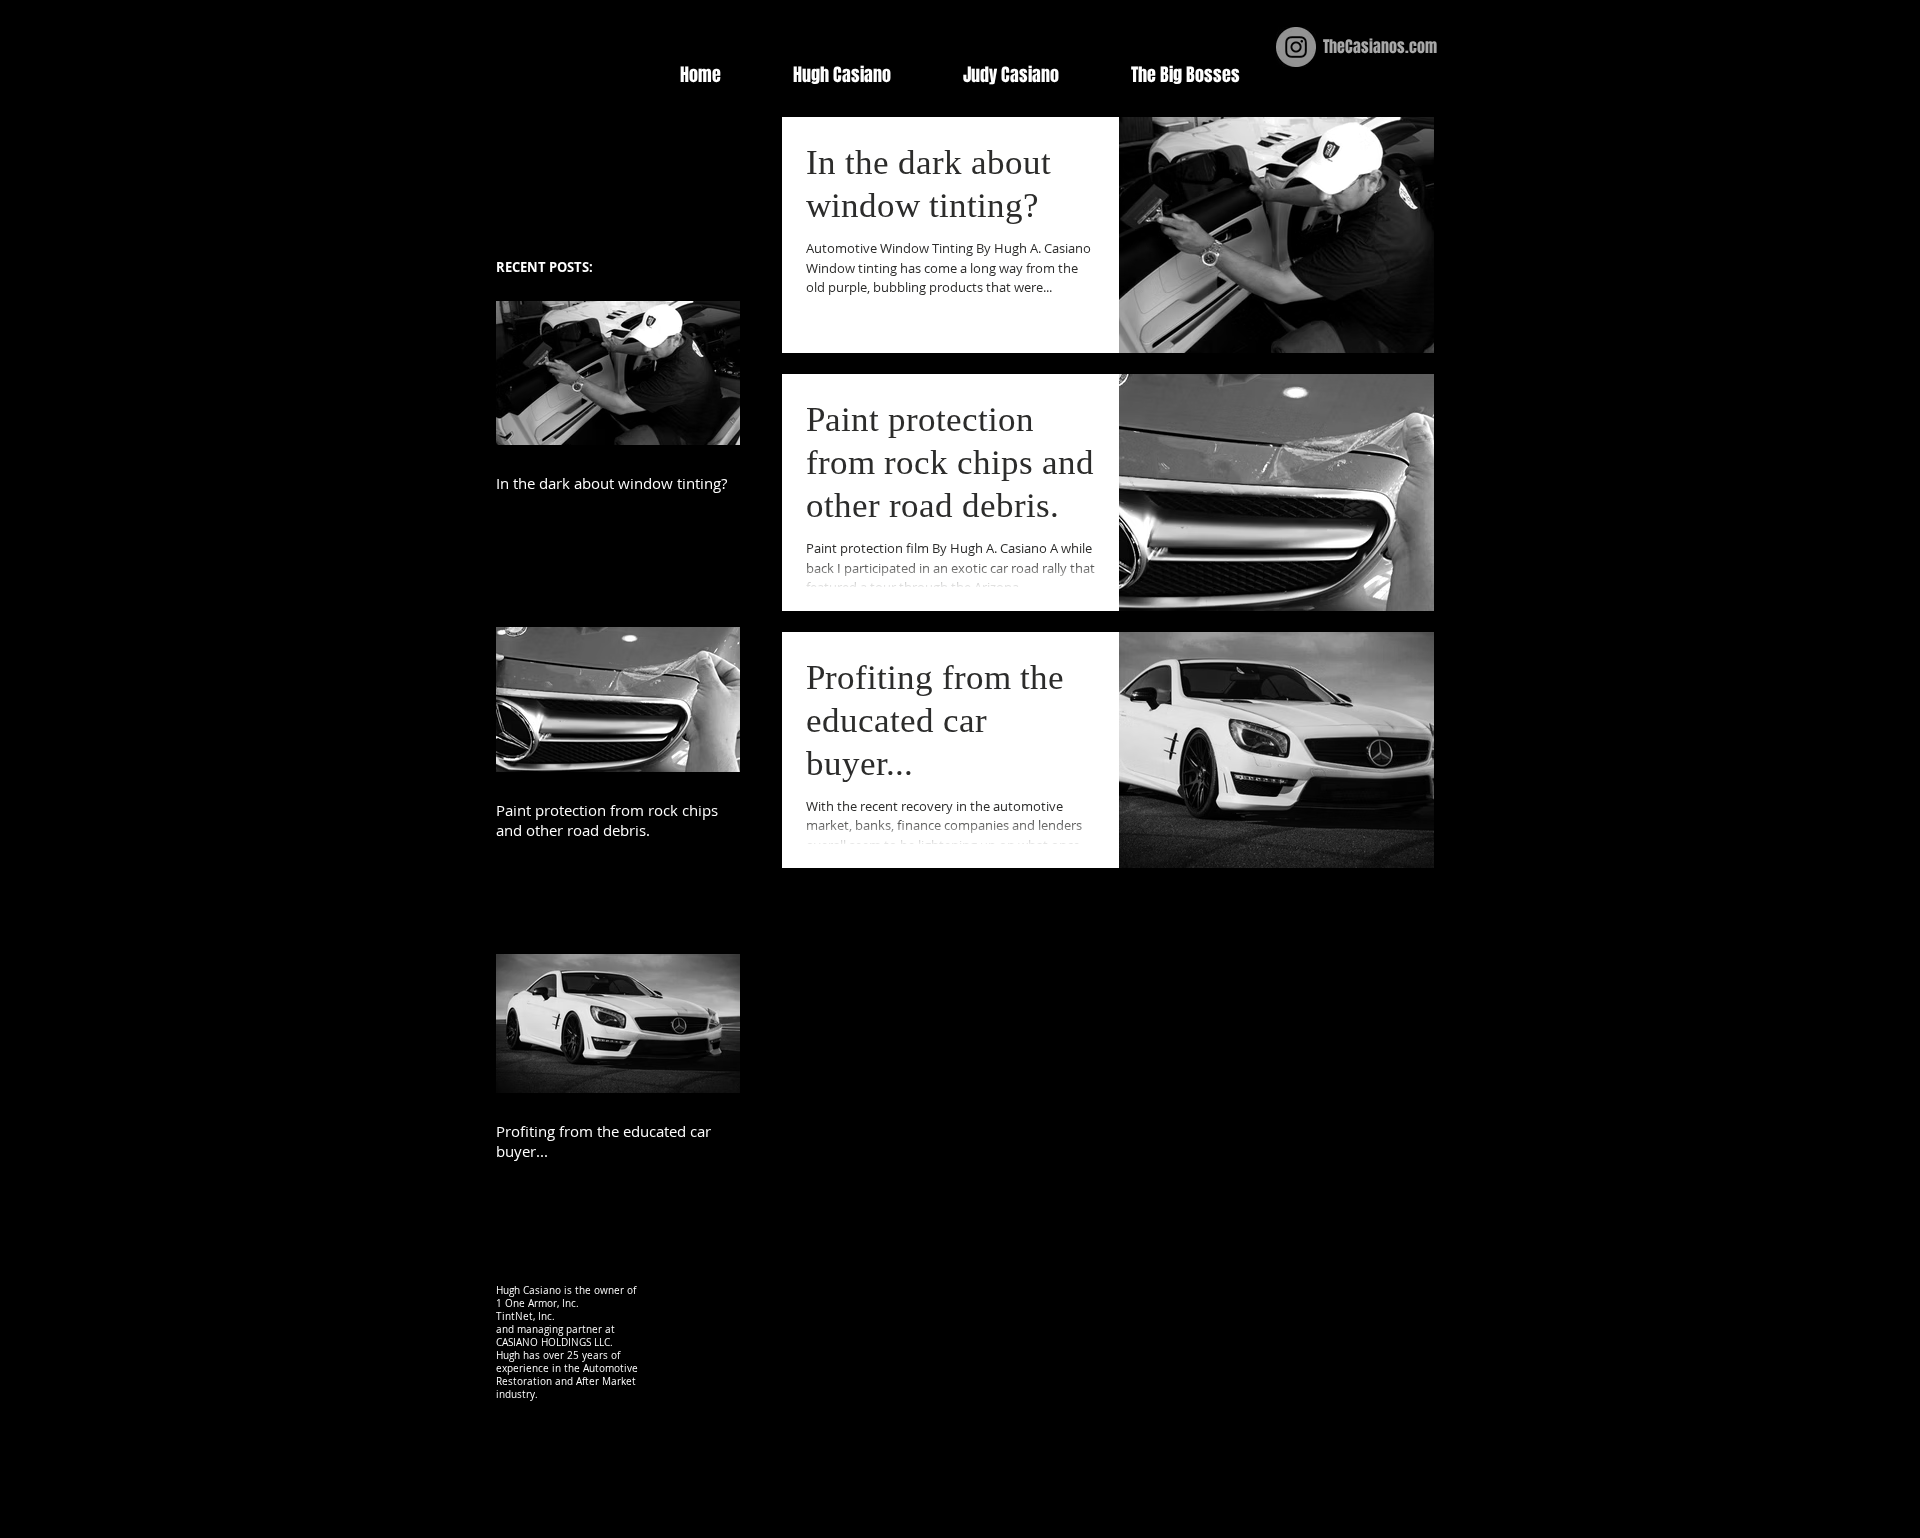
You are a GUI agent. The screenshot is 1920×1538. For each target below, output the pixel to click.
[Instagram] (1296, 47)
